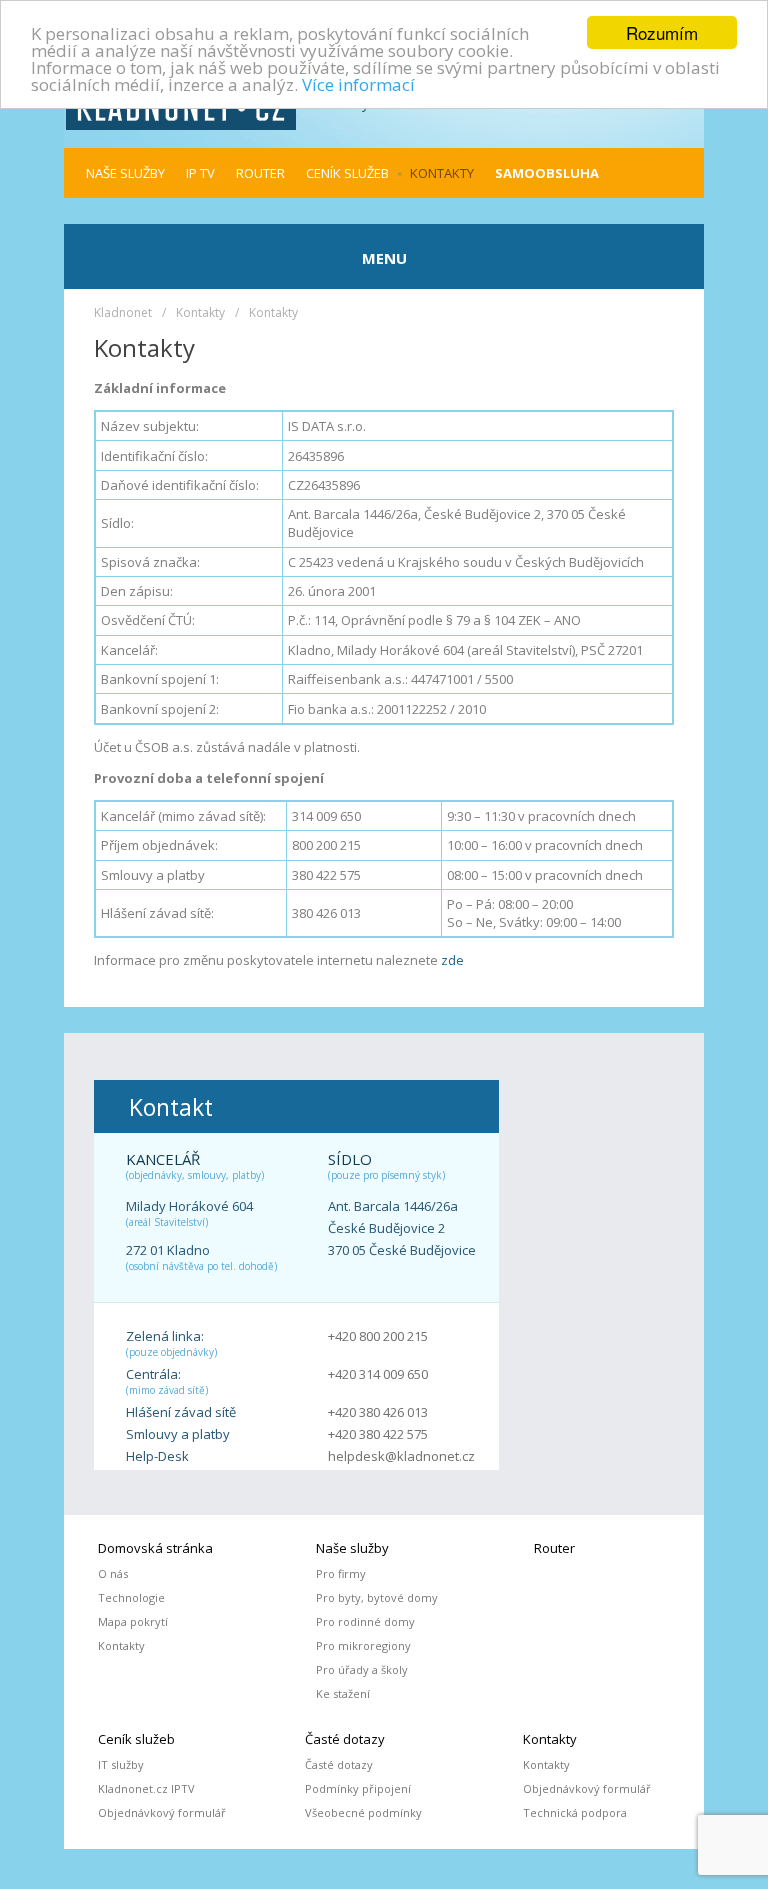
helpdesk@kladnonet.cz (401, 1456)
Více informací (358, 84)
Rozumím (662, 32)
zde (452, 960)
